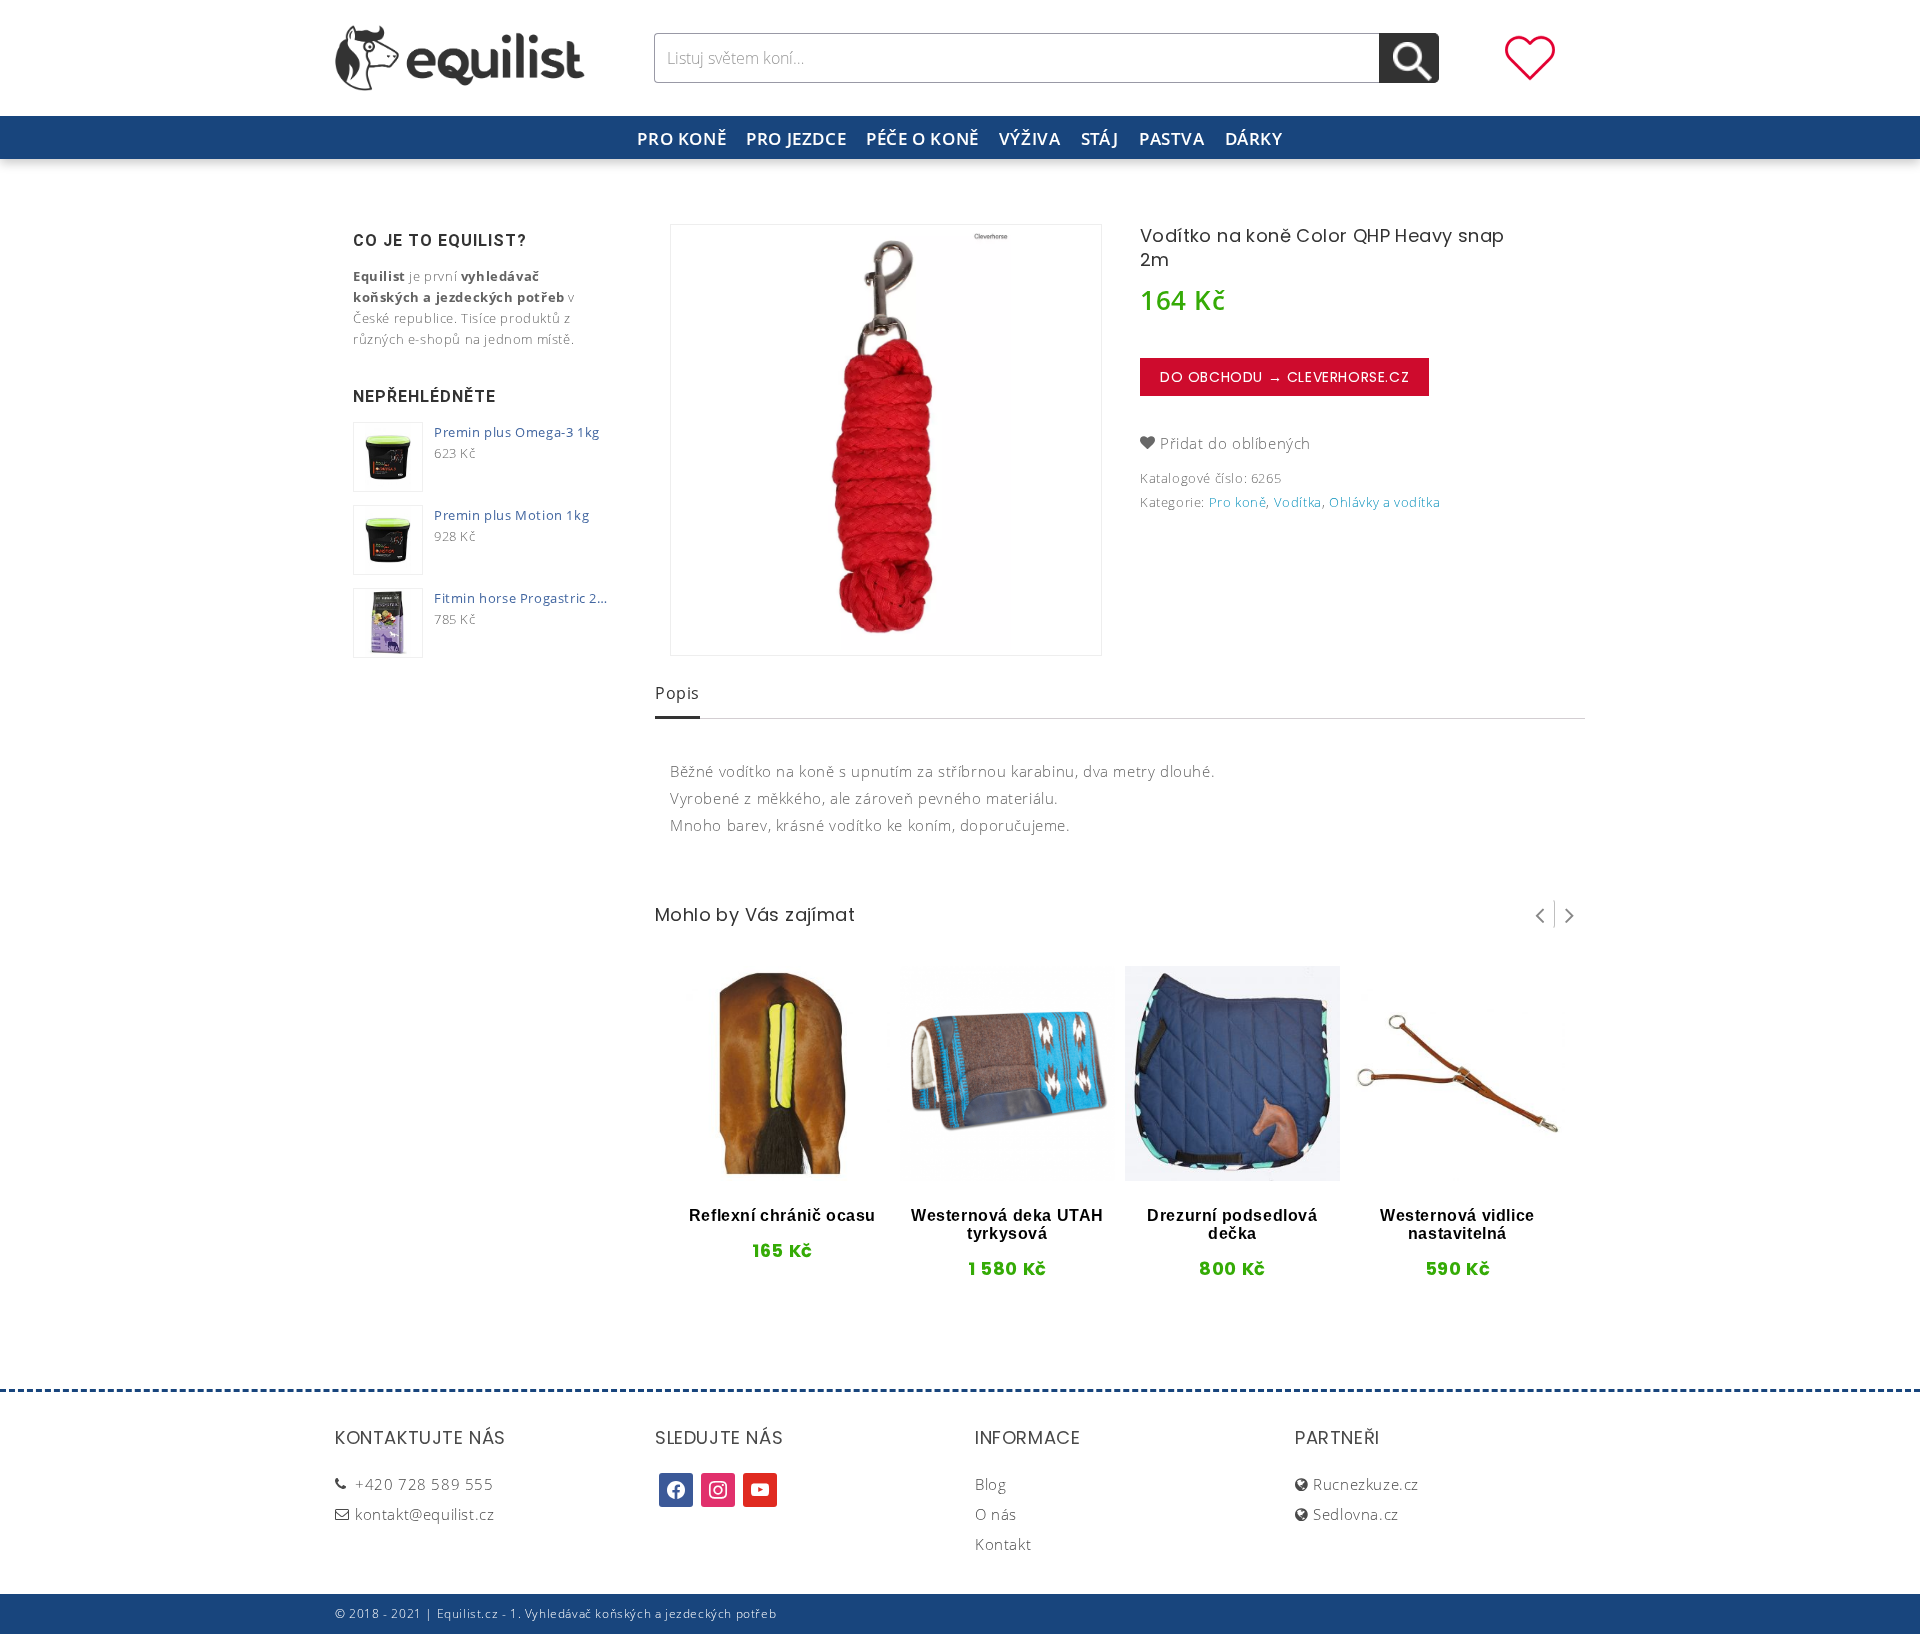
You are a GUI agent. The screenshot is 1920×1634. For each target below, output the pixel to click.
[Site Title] (460, 56)
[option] (886, 440)
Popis (677, 693)
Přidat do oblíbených (1235, 443)
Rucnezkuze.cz (1366, 1484)
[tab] (677, 695)
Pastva (1172, 138)
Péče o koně (922, 138)
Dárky (1254, 138)
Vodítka (1298, 502)
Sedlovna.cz (1356, 1514)
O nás (996, 1514)
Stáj (1100, 138)
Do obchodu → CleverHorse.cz (1284, 377)
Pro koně (681, 138)
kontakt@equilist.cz (424, 1514)
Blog (990, 1484)
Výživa (1030, 138)
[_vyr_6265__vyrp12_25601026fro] (886, 440)
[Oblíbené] (1530, 56)
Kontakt (1003, 1544)
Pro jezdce (796, 138)
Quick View (749, 1174)
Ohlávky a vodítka (1384, 502)
